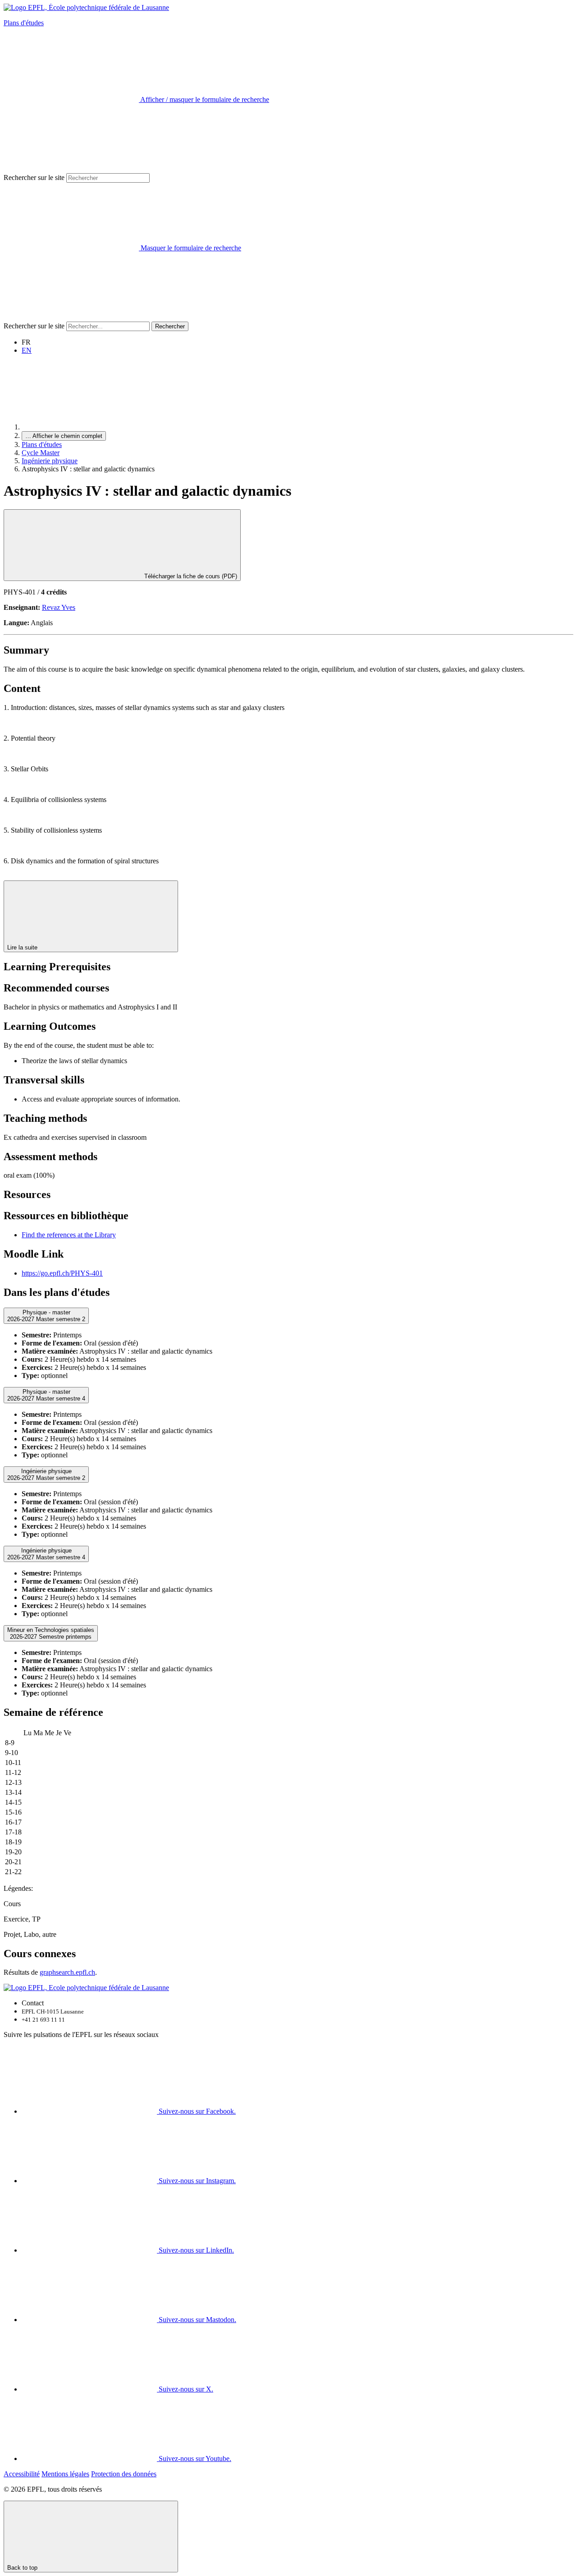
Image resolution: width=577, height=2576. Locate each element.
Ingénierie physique (50, 461)
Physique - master (46, 1316)
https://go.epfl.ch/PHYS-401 (62, 1273)
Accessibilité (22, 2474)
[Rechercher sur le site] (71, 317)
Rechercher (170, 326)
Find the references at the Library (69, 1235)
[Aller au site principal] (89, 427)
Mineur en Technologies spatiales (51, 1633)
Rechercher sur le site (34, 177)
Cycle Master (41, 453)
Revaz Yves (59, 607)
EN (27, 350)
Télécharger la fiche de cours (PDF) (190, 576)
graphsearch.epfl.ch (67, 1972)
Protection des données (124, 2474)
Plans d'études (24, 23)
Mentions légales (65, 2474)
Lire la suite (23, 947)
